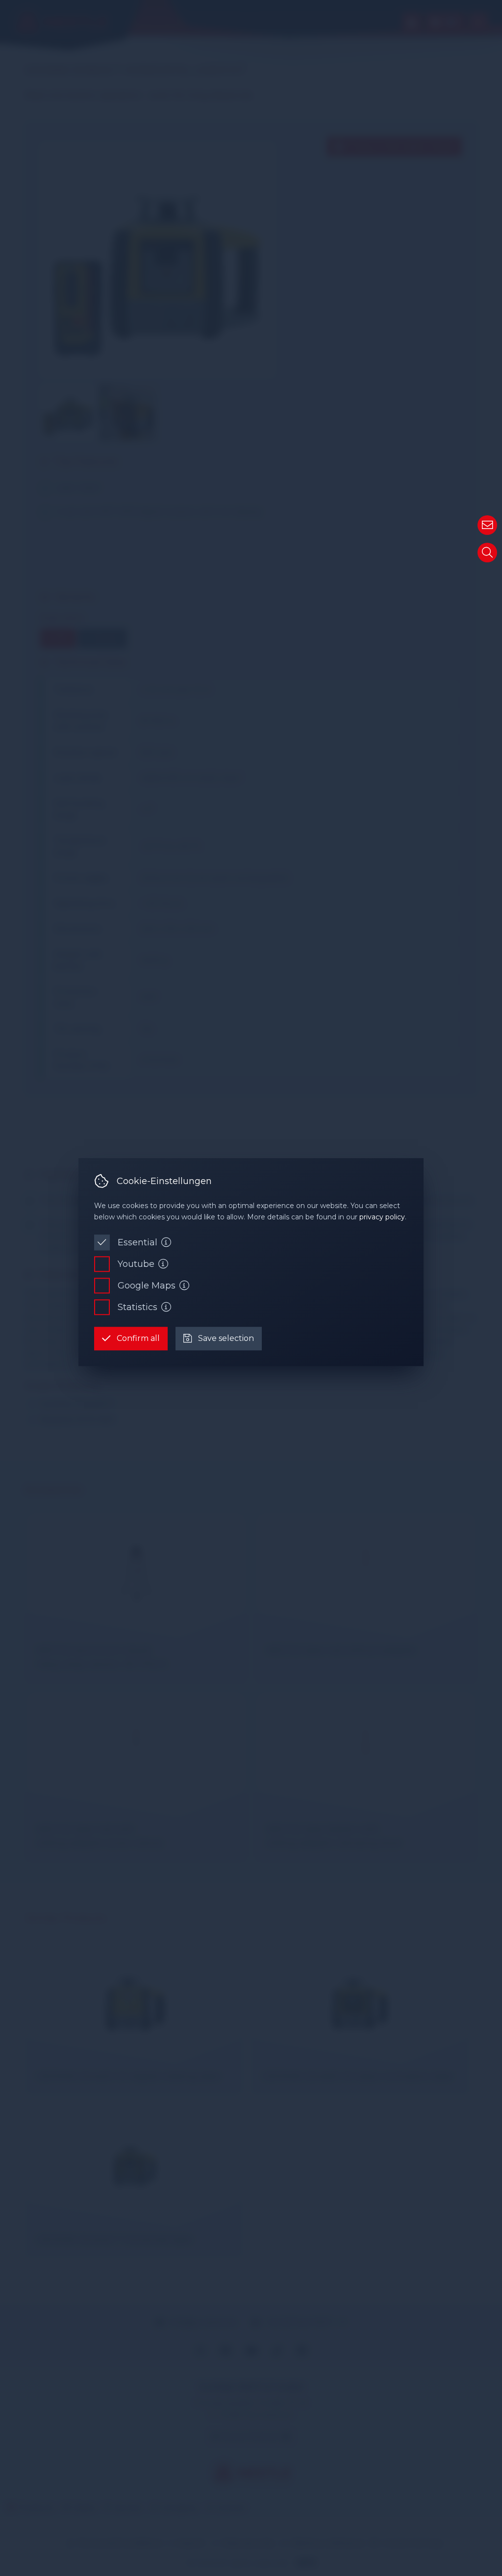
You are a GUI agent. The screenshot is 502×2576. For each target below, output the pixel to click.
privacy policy (382, 1217)
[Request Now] (487, 525)
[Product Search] (487, 553)
